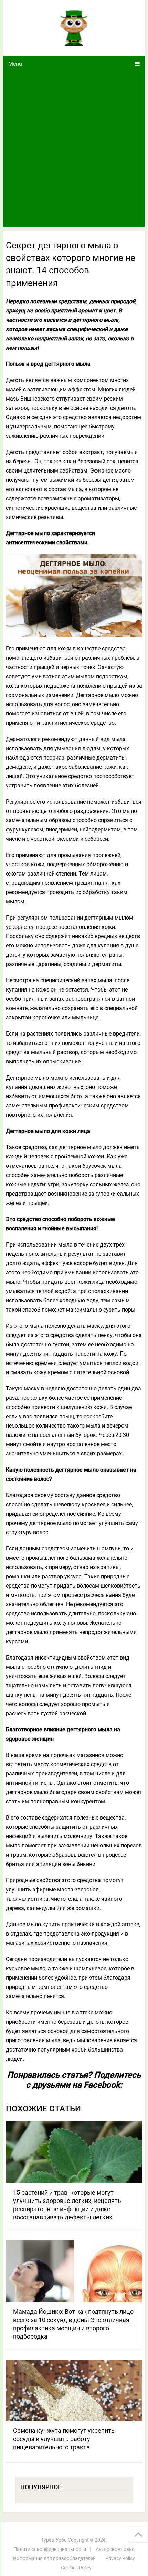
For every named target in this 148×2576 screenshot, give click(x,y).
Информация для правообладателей (54, 2558)
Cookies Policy (76, 2568)
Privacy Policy (120, 2558)
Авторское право (115, 2549)
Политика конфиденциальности (50, 2549)
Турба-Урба (54, 2540)
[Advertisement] (74, 149)
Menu (15, 64)
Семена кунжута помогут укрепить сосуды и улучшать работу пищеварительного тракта (64, 2439)
